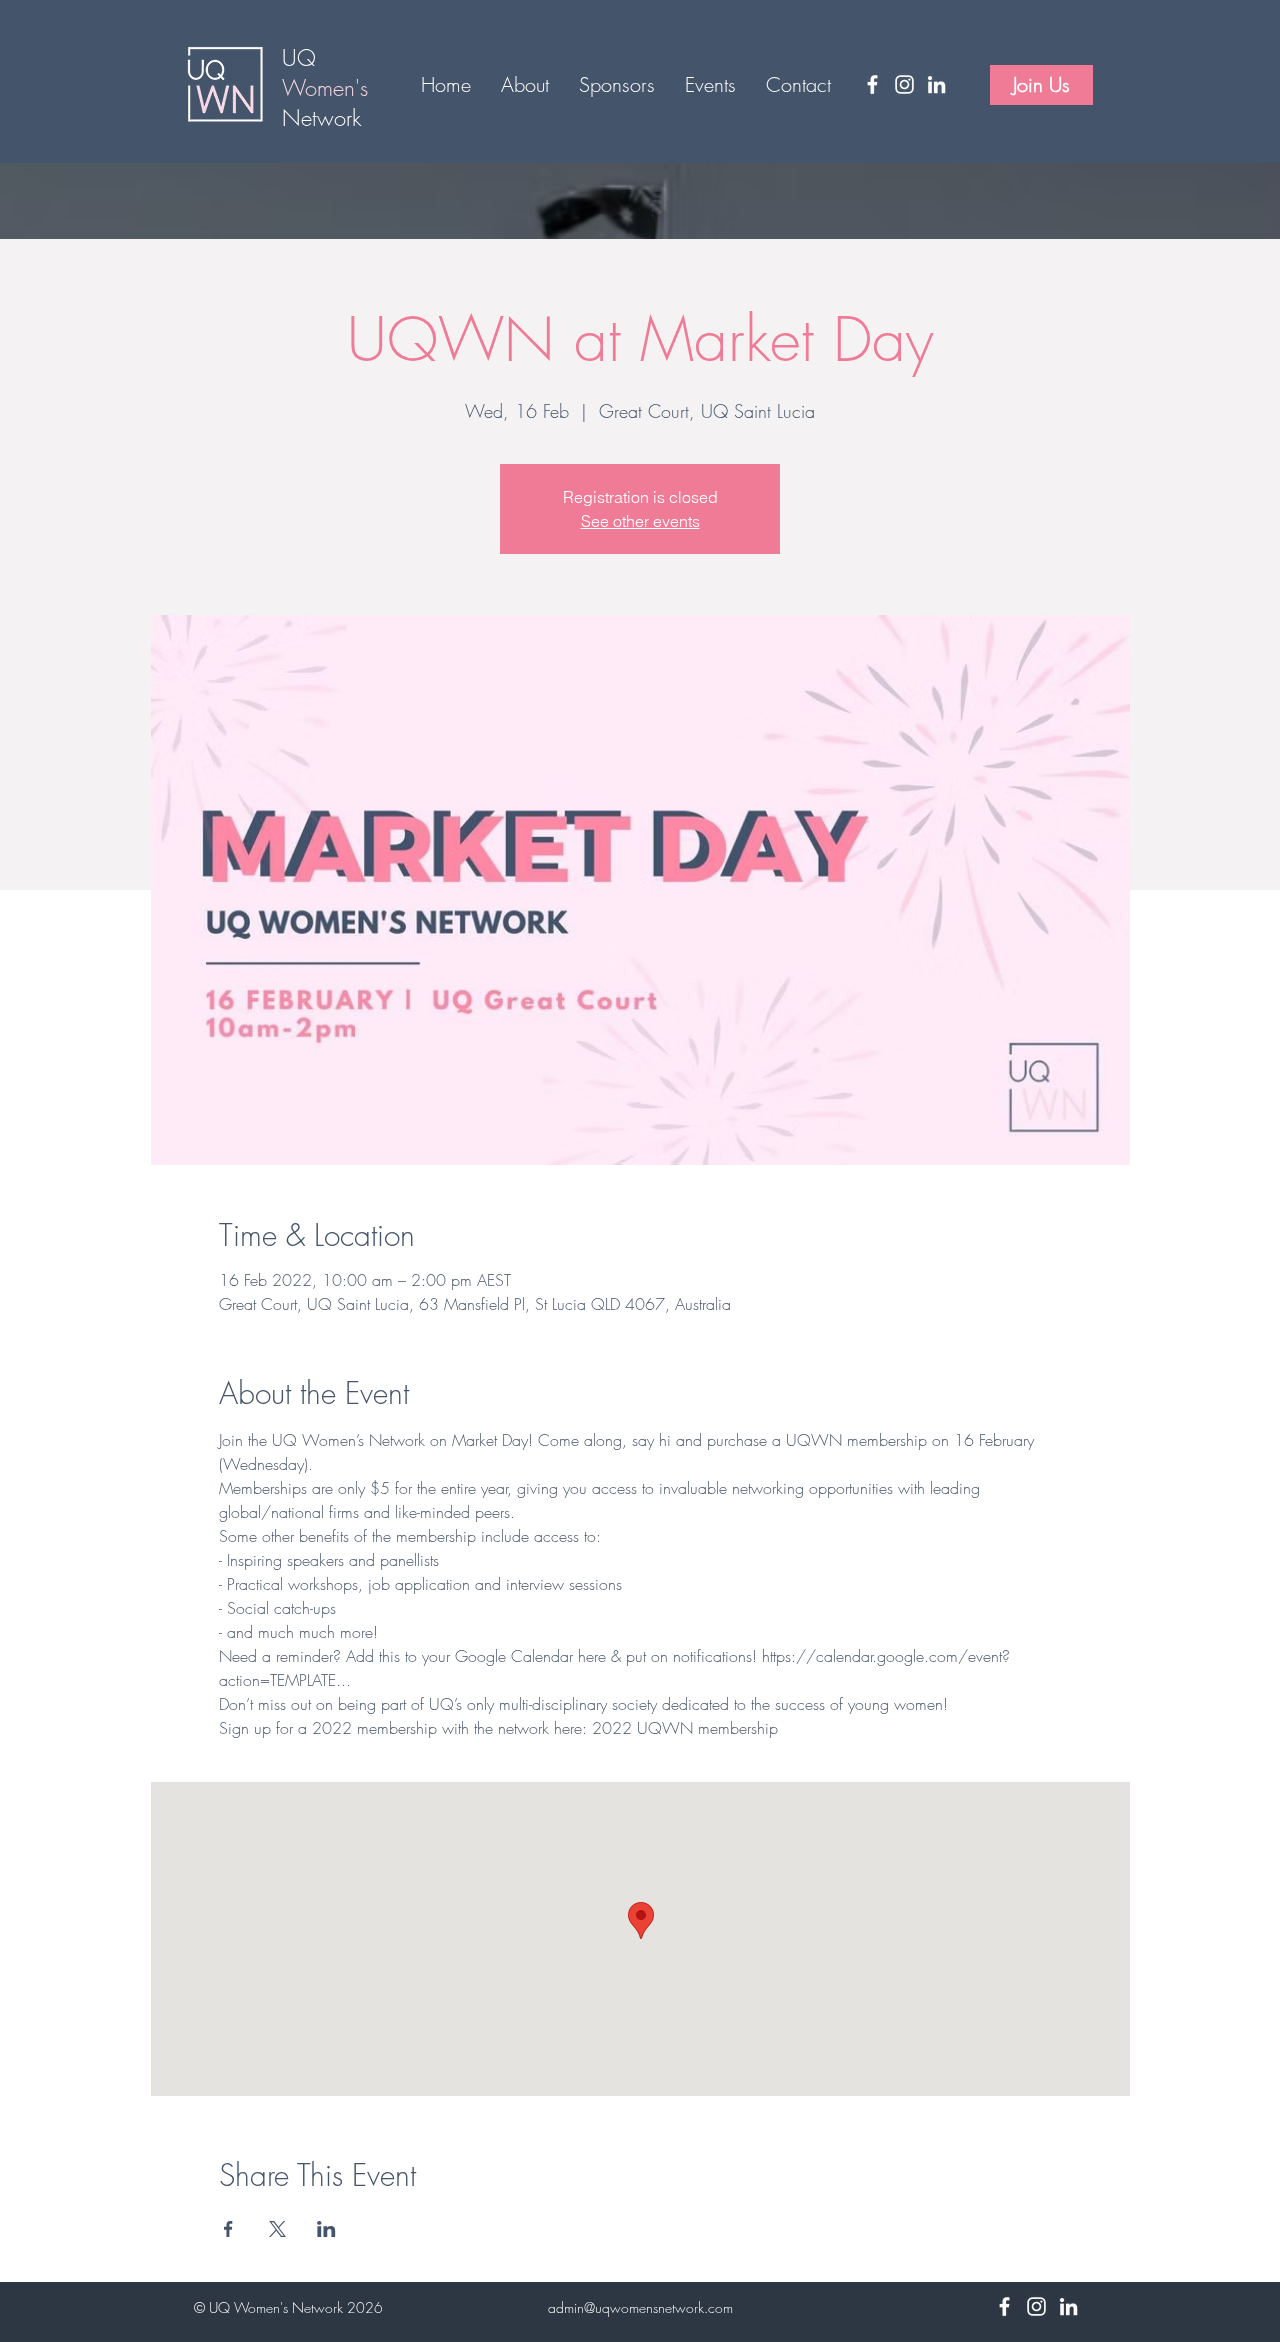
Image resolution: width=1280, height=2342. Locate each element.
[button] (525, 84)
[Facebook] (872, 84)
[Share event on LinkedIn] (326, 2229)
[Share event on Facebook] (228, 2229)
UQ (302, 58)
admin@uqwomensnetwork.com (640, 2307)
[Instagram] (904, 84)
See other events (640, 521)
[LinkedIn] (936, 84)
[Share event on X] (277, 2229)
